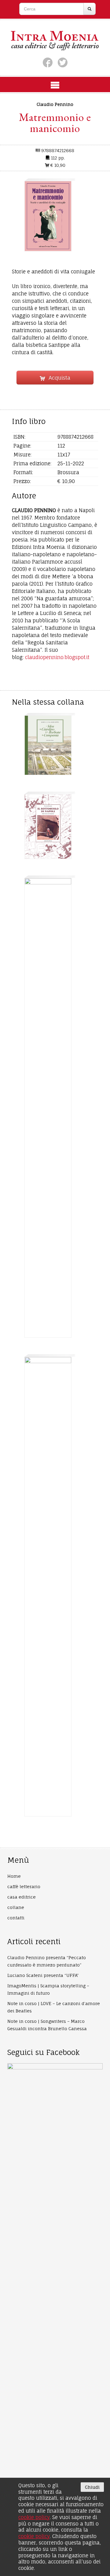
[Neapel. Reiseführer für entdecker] (48, 1108)
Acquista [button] (57, 378)
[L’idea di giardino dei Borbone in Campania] (48, 745)
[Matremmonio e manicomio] (48, 216)
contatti (16, 1918)
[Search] (90, 9)
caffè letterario (24, 1886)
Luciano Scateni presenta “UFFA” (43, 1975)
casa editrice (22, 1897)
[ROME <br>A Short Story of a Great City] (48, 1587)
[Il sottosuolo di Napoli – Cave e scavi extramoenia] (48, 827)
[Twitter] (63, 62)
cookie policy (34, 2517)
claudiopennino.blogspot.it (57, 657)
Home (14, 1876)
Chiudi (92, 2487)
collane (16, 1907)
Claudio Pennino (55, 104)
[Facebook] (48, 62)
